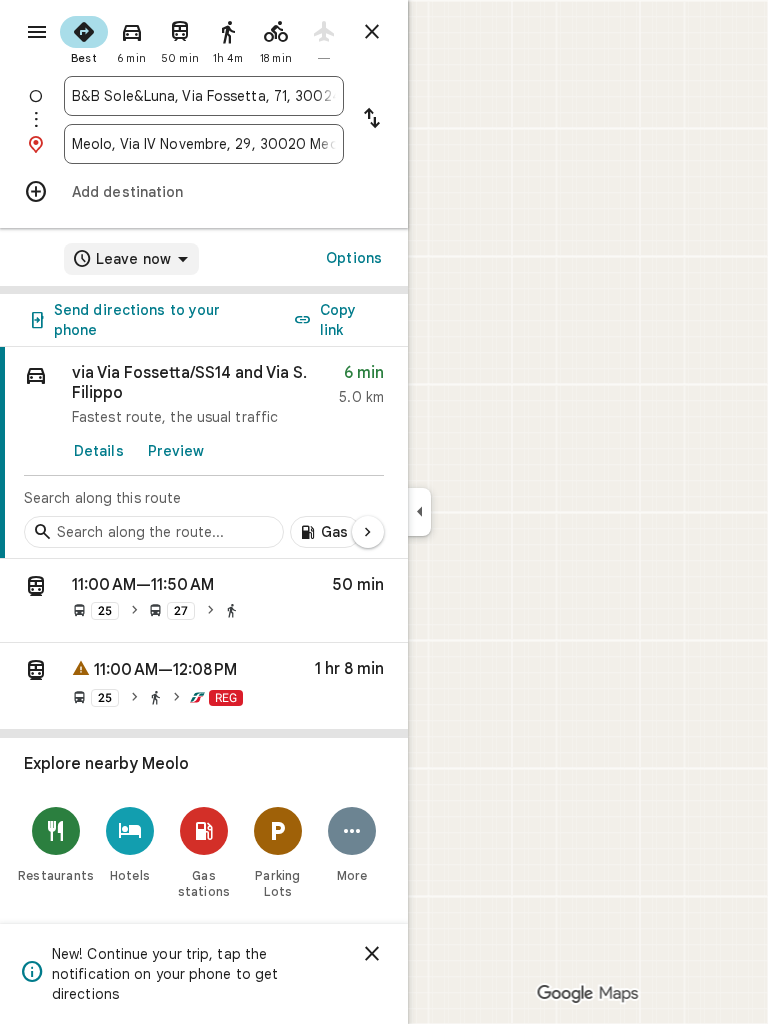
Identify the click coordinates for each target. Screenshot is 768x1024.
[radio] (84, 38)
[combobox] (204, 96)
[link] (204, 453)
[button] (204, 601)
